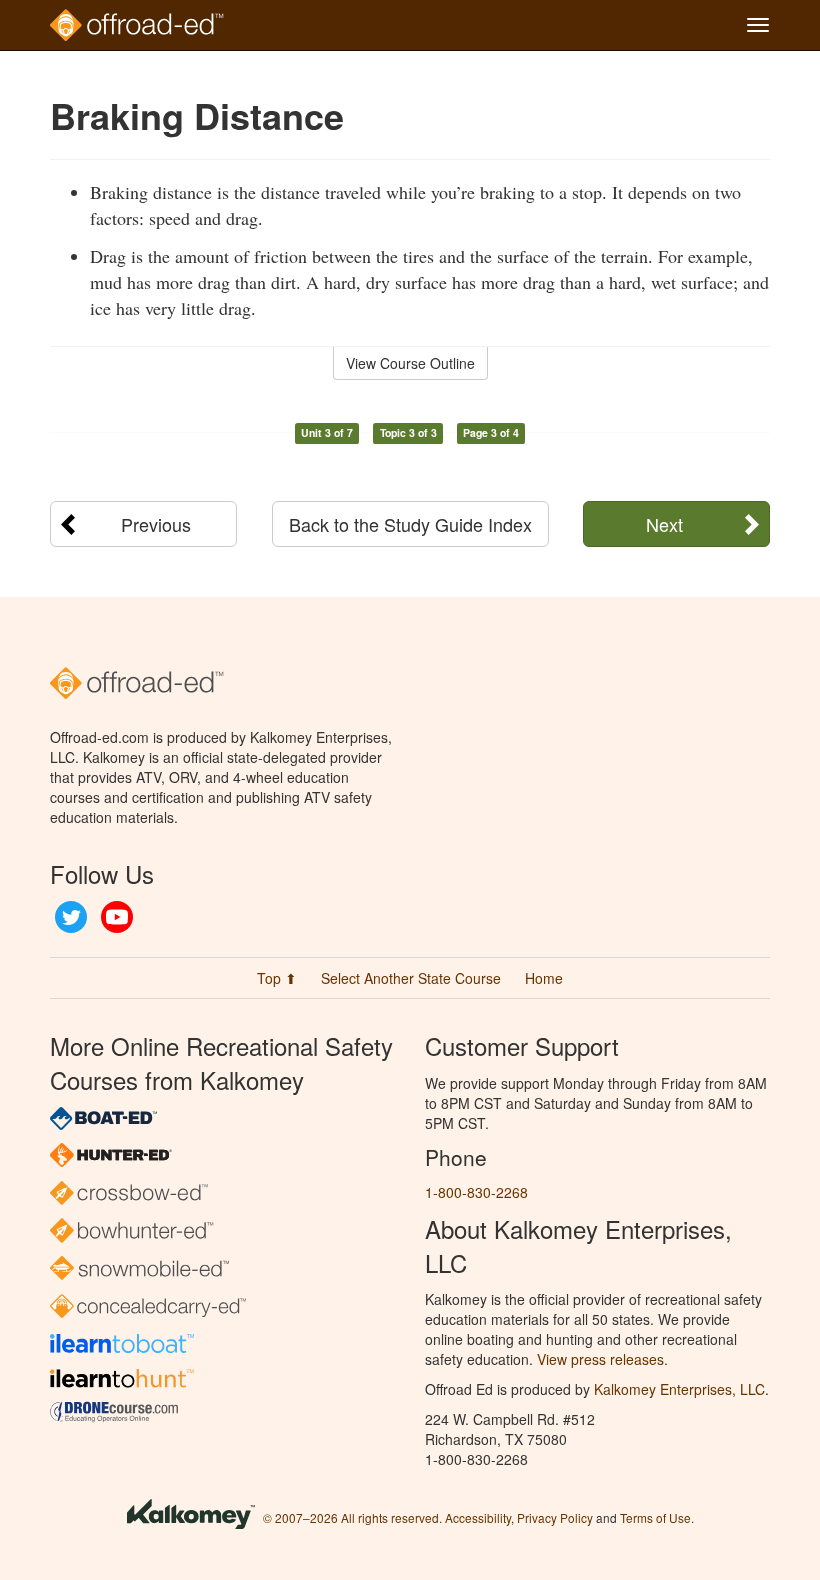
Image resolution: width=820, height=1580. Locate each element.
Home (544, 978)
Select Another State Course (411, 978)
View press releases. (602, 1359)
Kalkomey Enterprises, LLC (679, 1389)
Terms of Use (655, 1517)
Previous (156, 524)
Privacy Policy (555, 1517)
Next (664, 524)
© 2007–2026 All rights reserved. (352, 1517)
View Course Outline (410, 363)
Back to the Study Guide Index (410, 524)
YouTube (117, 917)
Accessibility (478, 1517)
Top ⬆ (277, 978)
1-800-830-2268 (476, 1192)
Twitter (71, 917)
